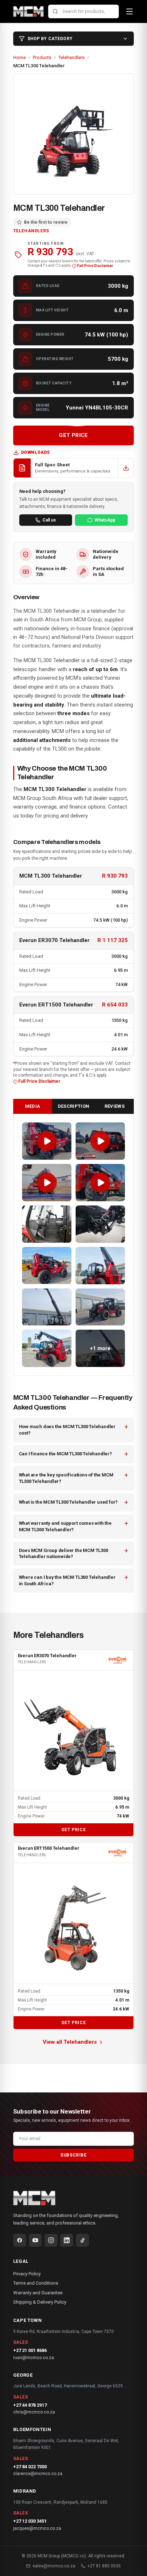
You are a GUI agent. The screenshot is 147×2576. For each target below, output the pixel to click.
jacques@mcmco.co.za (37, 2528)
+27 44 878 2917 (30, 2405)
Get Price (73, 1830)
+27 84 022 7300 (30, 2467)
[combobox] (83, 12)
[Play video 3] (47, 1183)
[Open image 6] (100, 1224)
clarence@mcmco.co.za (38, 2474)
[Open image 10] (100, 1307)
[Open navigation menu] (130, 11)
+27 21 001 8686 (30, 2350)
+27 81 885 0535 (104, 2566)
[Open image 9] (47, 1307)
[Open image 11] (47, 1348)
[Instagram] (51, 2240)
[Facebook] (20, 2240)
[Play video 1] (47, 1141)
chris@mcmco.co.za (34, 2412)
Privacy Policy (27, 2274)
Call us (49, 520)
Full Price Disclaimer (95, 266)
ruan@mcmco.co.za (34, 2358)
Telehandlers (72, 57)
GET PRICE (73, 435)
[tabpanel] (74, 1245)
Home (19, 57)
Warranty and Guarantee (38, 2293)
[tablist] (74, 1107)
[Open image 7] (47, 1266)
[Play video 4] (100, 1183)
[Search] (55, 11)
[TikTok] (82, 2240)
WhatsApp (105, 520)
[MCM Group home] (29, 11)
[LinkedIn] (67, 2240)
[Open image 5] (47, 1224)
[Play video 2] (100, 1141)
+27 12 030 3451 (30, 2521)
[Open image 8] (100, 1266)
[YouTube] (35, 2240)
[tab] (33, 1107)
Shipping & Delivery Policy (40, 2302)
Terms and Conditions (36, 2283)
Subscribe (73, 2155)
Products (42, 57)
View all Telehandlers (70, 2042)
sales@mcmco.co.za (54, 2566)
